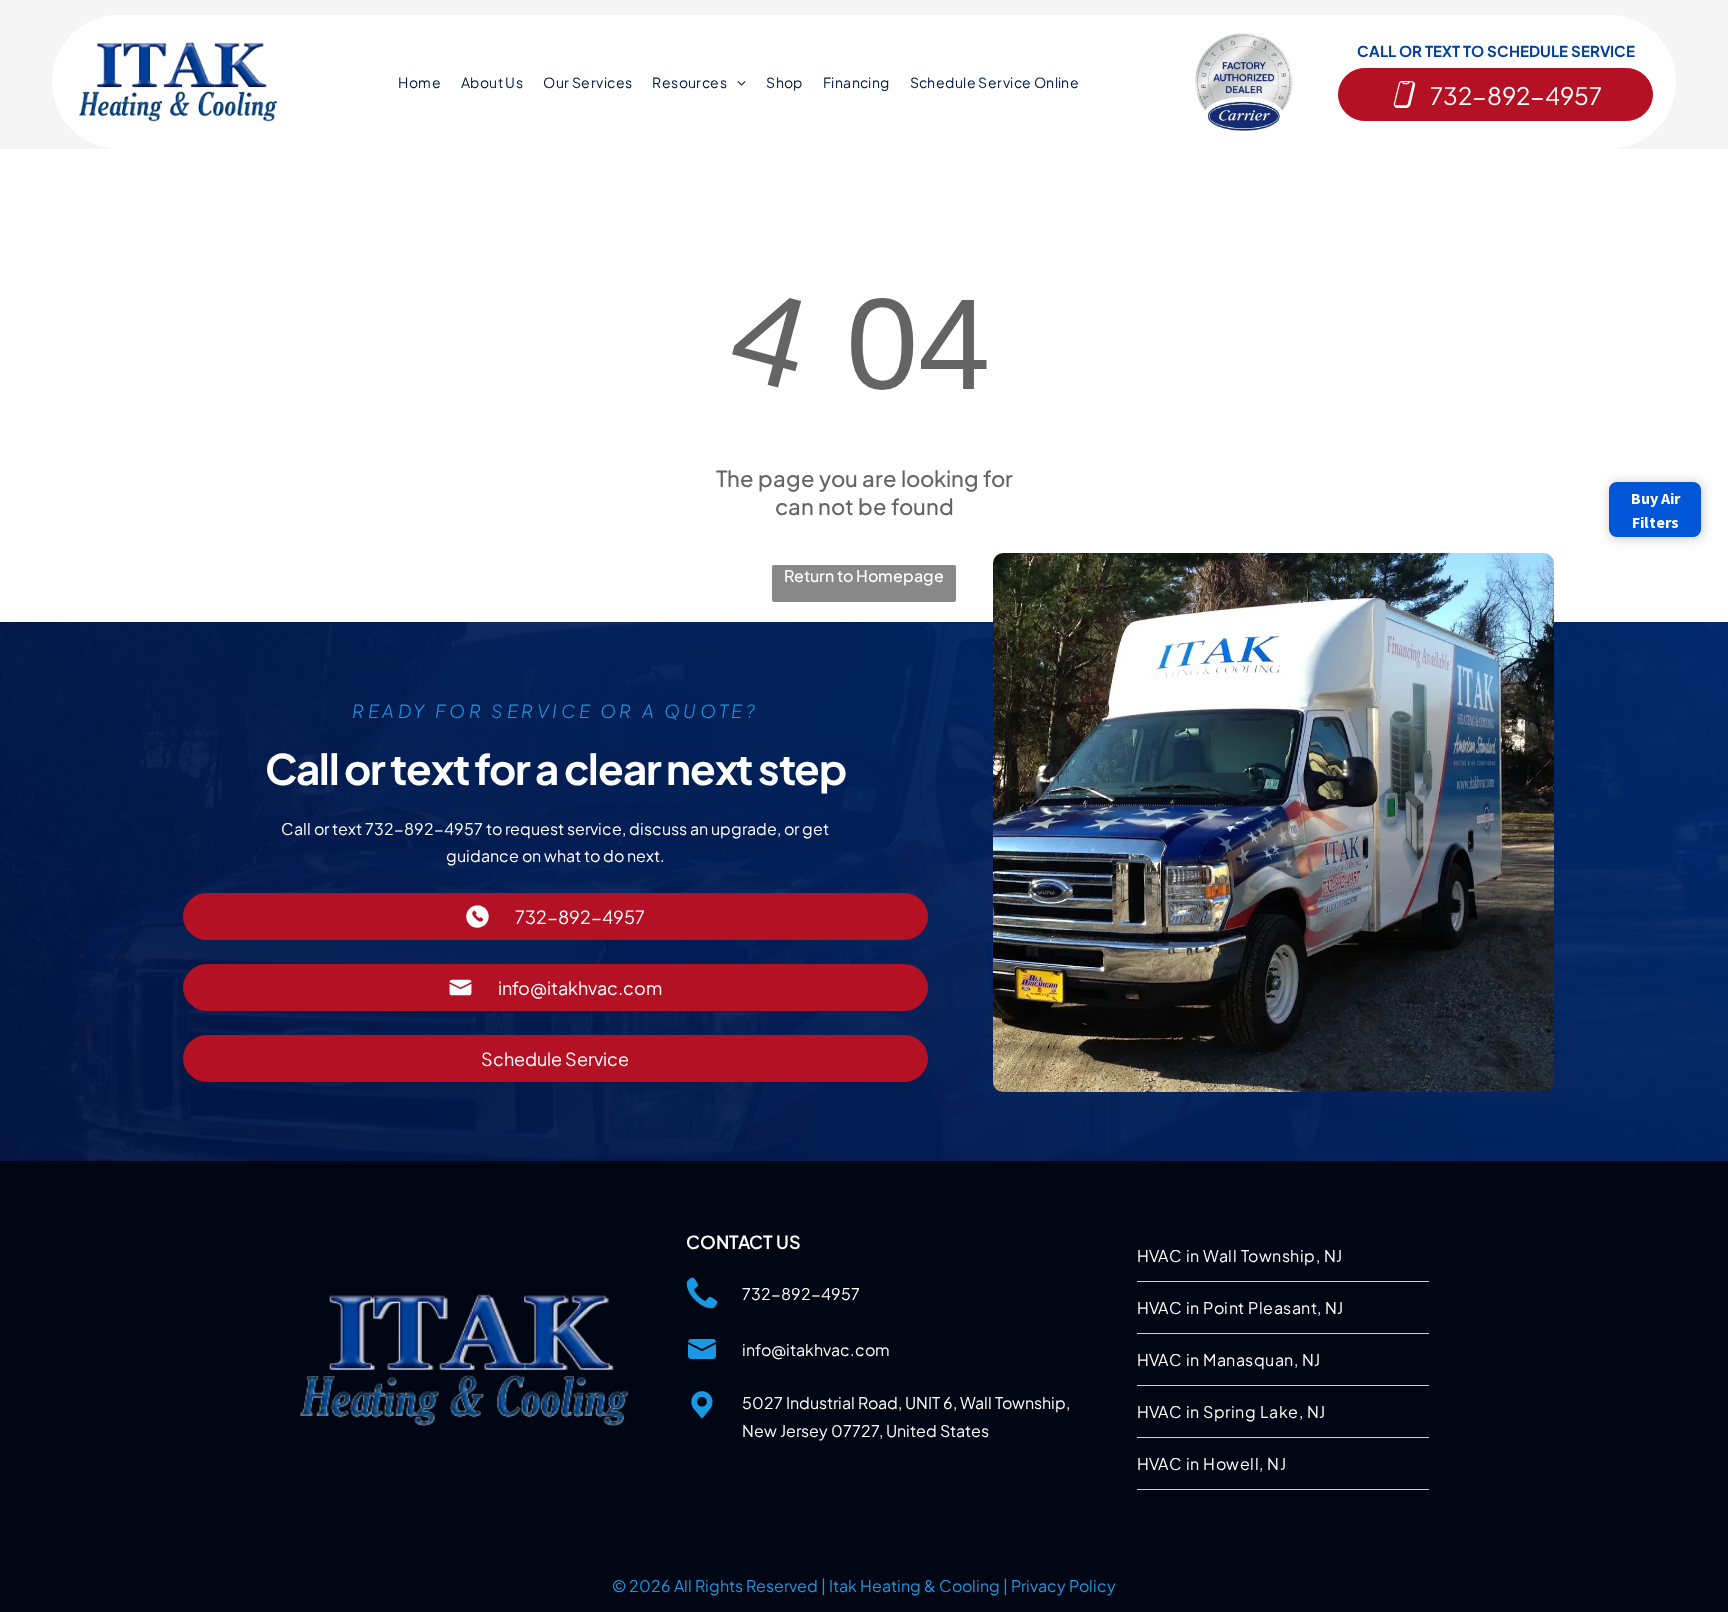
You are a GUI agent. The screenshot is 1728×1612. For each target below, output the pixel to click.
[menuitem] (419, 82)
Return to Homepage (864, 575)
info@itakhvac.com (816, 1349)
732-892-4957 (801, 1293)
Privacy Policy (1063, 1585)
